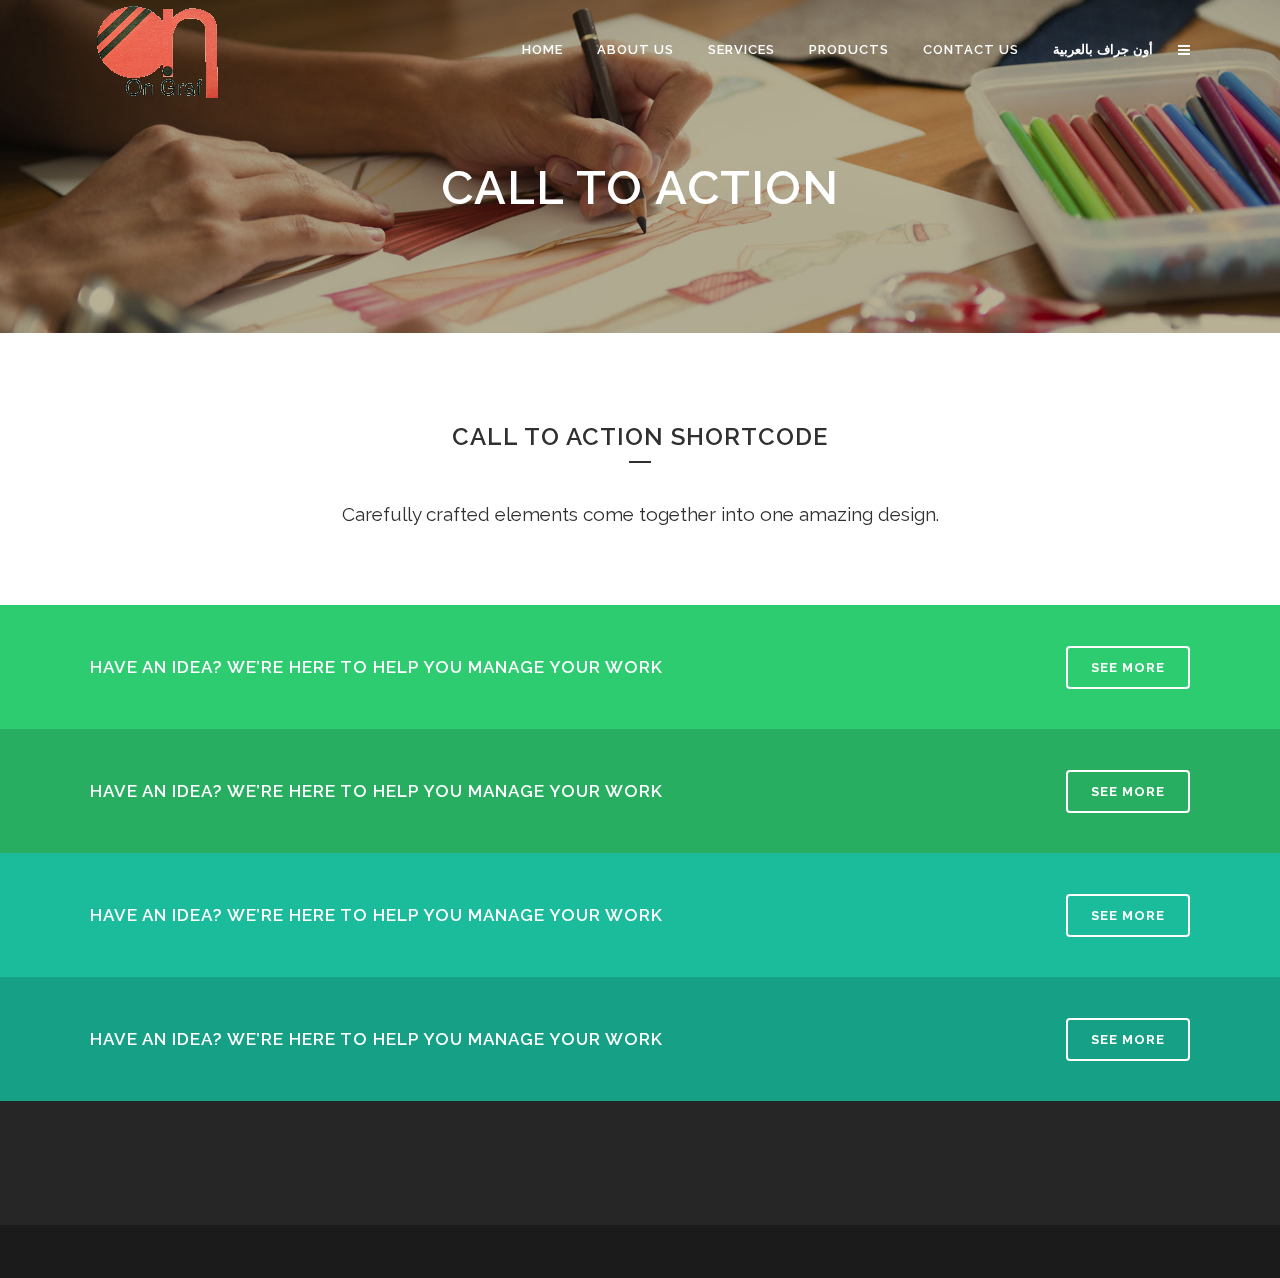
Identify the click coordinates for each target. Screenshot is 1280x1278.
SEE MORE (1128, 667)
